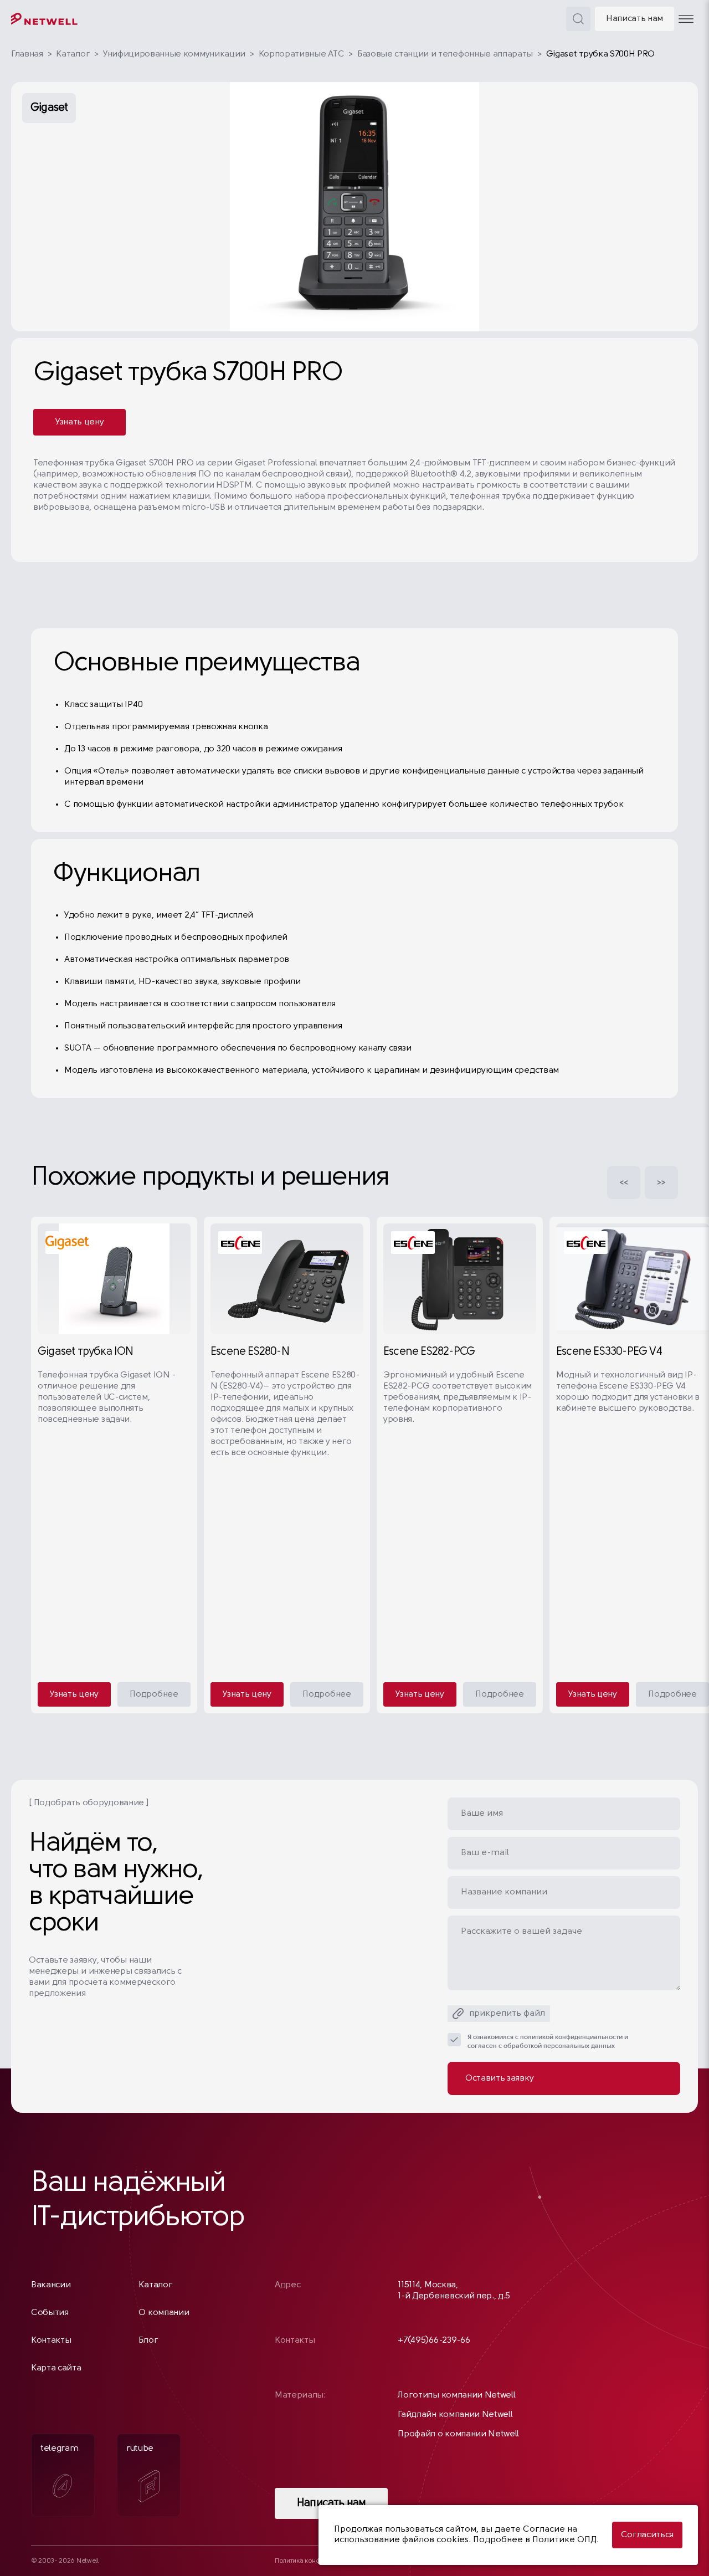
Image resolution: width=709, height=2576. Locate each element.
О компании (164, 2313)
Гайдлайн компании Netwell (455, 2415)
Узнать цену (79, 422)
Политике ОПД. (566, 2540)
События (50, 2313)
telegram (59, 2449)
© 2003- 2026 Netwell (65, 2561)
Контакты (51, 2341)
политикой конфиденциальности (571, 2037)
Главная (27, 54)
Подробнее (154, 1694)
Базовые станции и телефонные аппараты (445, 54)
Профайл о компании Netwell (458, 2434)
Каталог (73, 54)
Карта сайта (56, 2368)
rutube (140, 2449)
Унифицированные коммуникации (174, 54)
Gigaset (49, 108)
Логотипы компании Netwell (456, 2395)
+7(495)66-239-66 (434, 2341)
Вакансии (51, 2285)
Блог (148, 2341)
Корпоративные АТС (302, 54)
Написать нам (634, 19)
